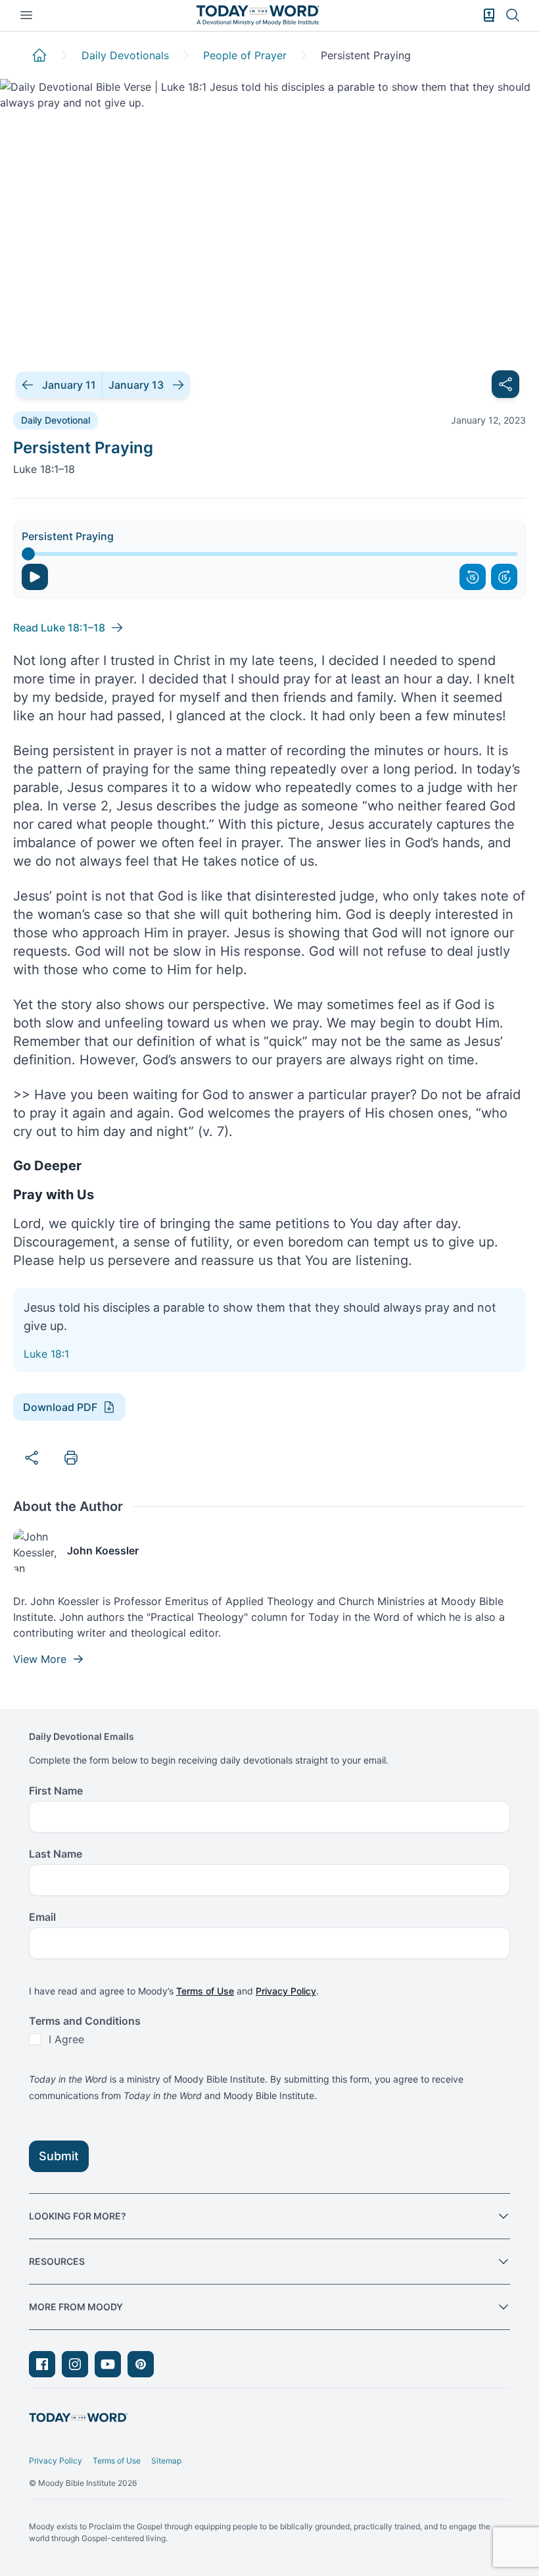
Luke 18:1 (46, 1354)
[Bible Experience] (489, 15)
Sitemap (166, 2461)
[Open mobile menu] (26, 15)
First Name (56, 1791)
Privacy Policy (286, 1991)
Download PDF (60, 1407)
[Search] (513, 15)
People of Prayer (245, 55)
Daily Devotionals (125, 55)
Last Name (56, 1854)
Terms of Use (205, 1991)
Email (42, 1917)
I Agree (66, 2039)
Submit (59, 2156)
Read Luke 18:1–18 (59, 628)
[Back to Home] (39, 55)
